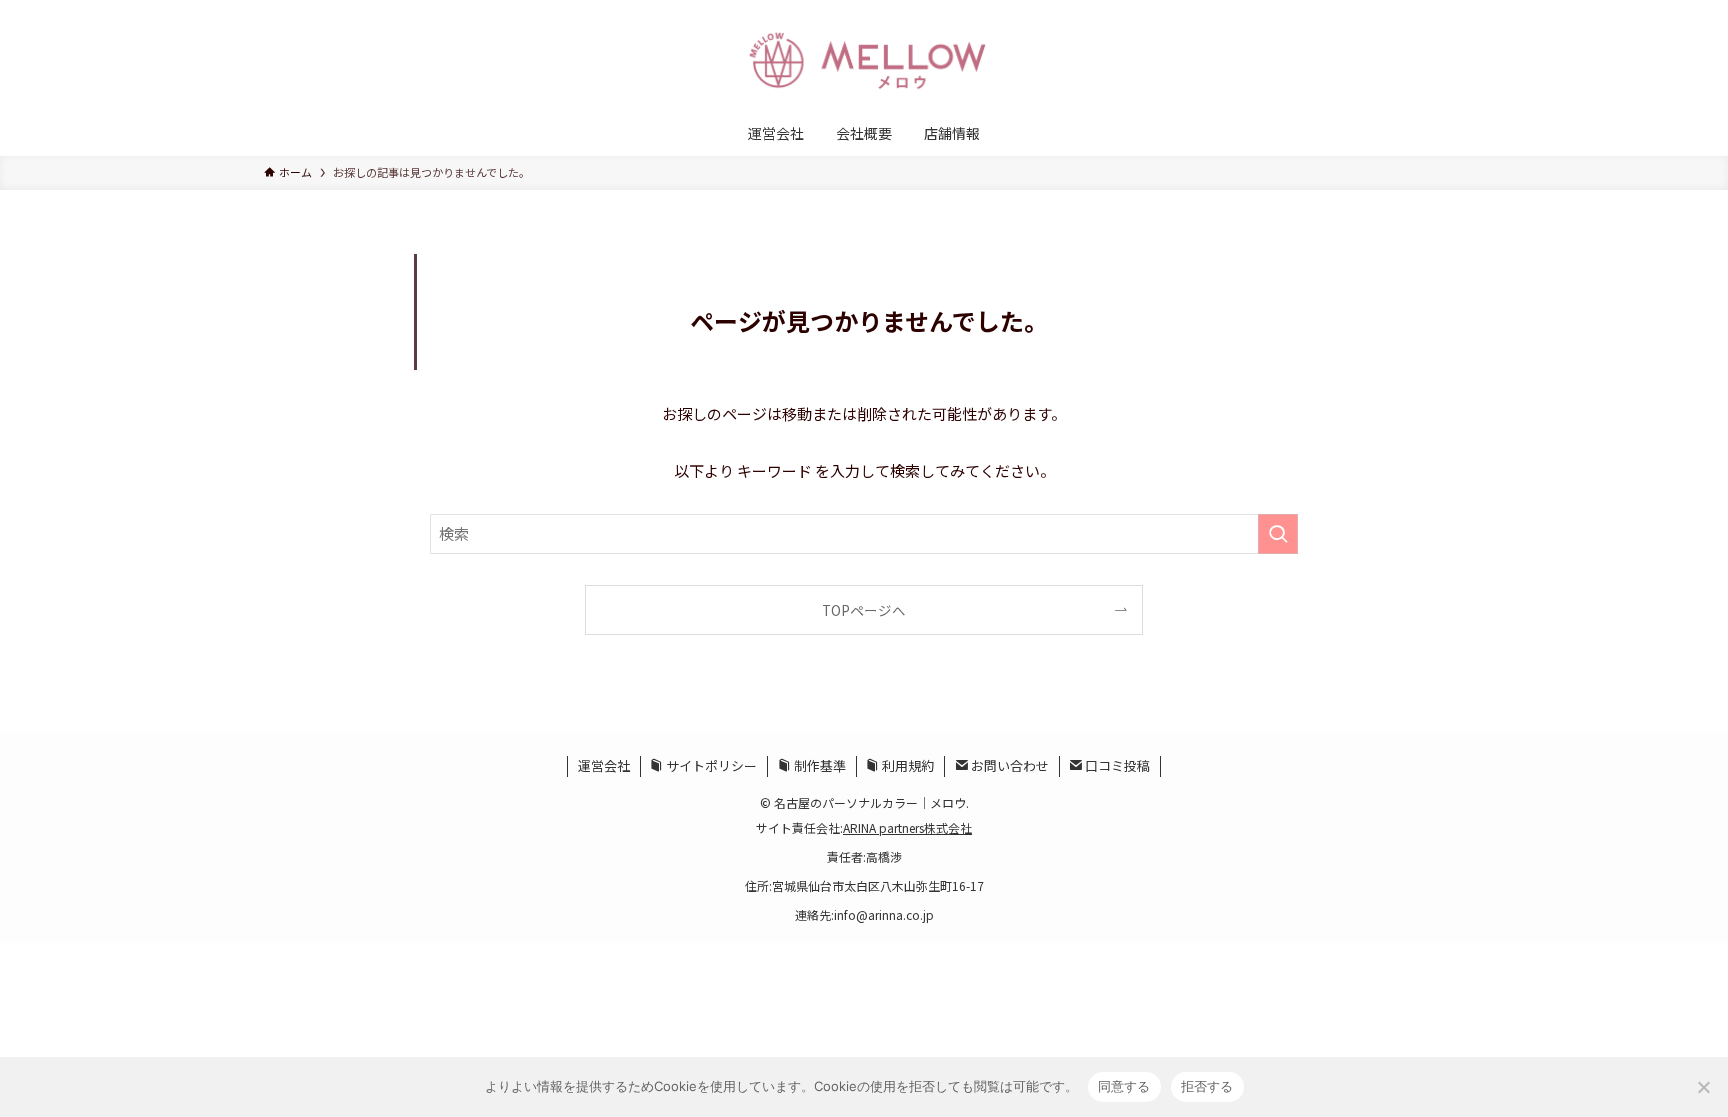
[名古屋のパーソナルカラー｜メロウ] (864, 59)
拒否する (1207, 1086)
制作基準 (818, 765)
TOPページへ (864, 610)
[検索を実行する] (1278, 534)
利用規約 (906, 765)
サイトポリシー (710, 765)
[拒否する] (1703, 1087)
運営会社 (604, 765)
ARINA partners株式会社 (907, 827)
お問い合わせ (1008, 765)
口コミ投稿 (1116, 765)
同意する (1124, 1086)
